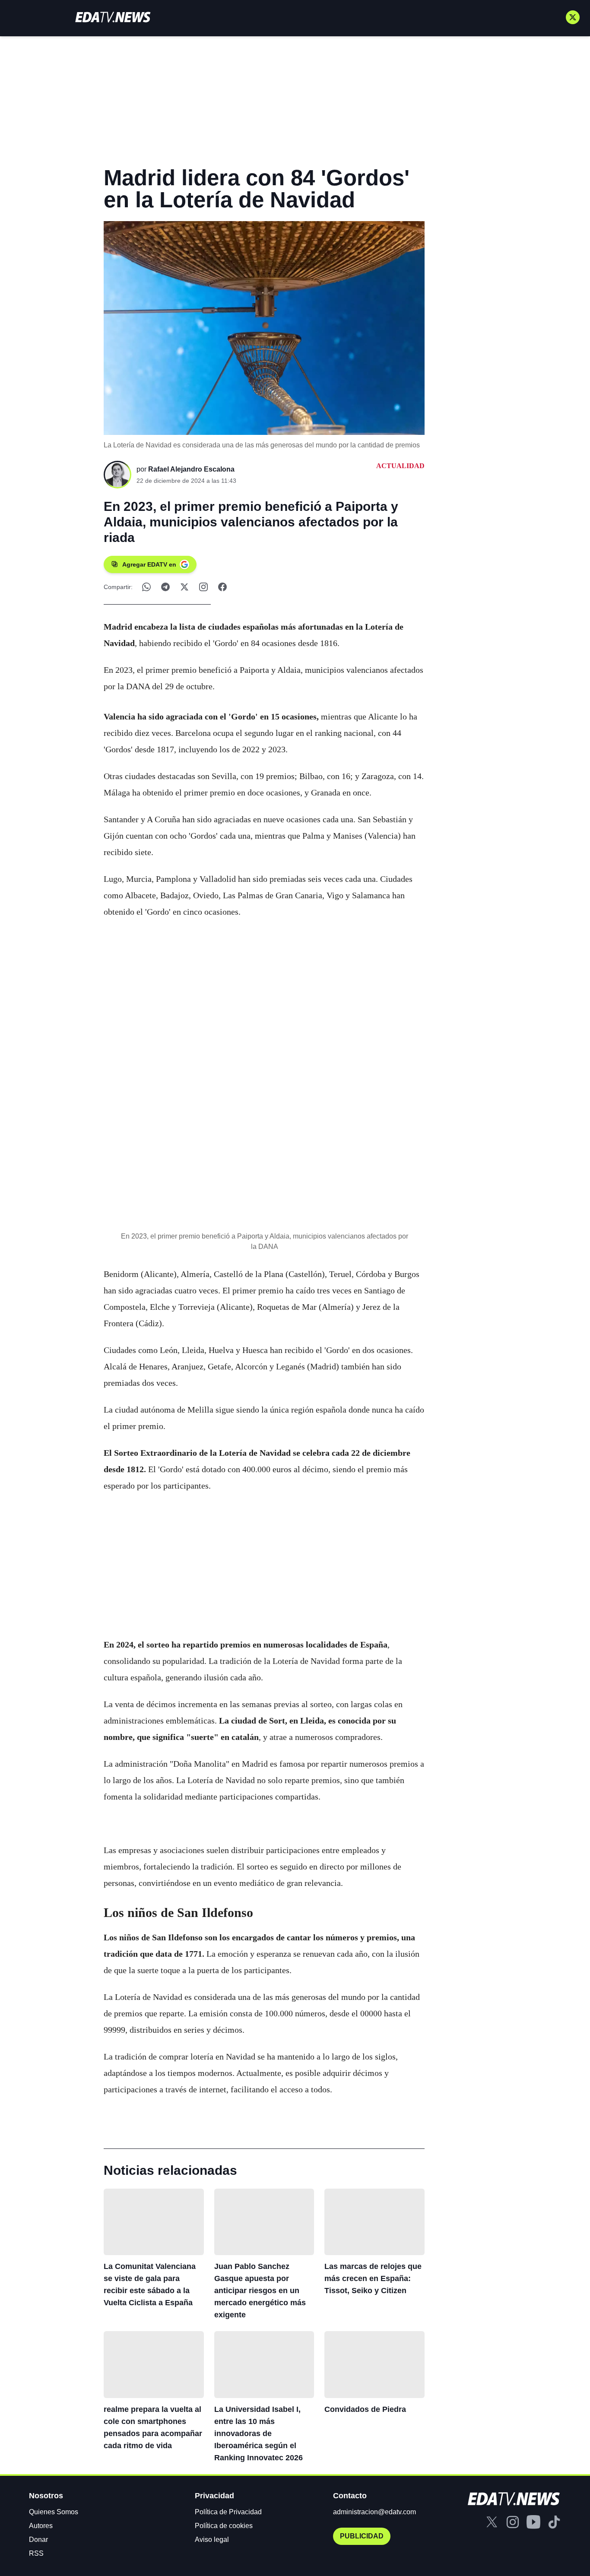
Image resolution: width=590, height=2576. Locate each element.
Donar (38, 2540)
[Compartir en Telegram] (165, 587)
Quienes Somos (54, 2512)
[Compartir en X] (184, 587)
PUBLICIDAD (362, 2536)
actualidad (400, 466)
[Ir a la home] (113, 17)
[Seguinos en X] (573, 17)
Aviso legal (212, 2540)
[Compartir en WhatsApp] (146, 587)
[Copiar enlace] (203, 587)
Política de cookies (224, 2526)
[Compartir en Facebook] (222, 587)
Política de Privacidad (228, 2512)
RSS (36, 2553)
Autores (41, 2526)
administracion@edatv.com (374, 2512)
